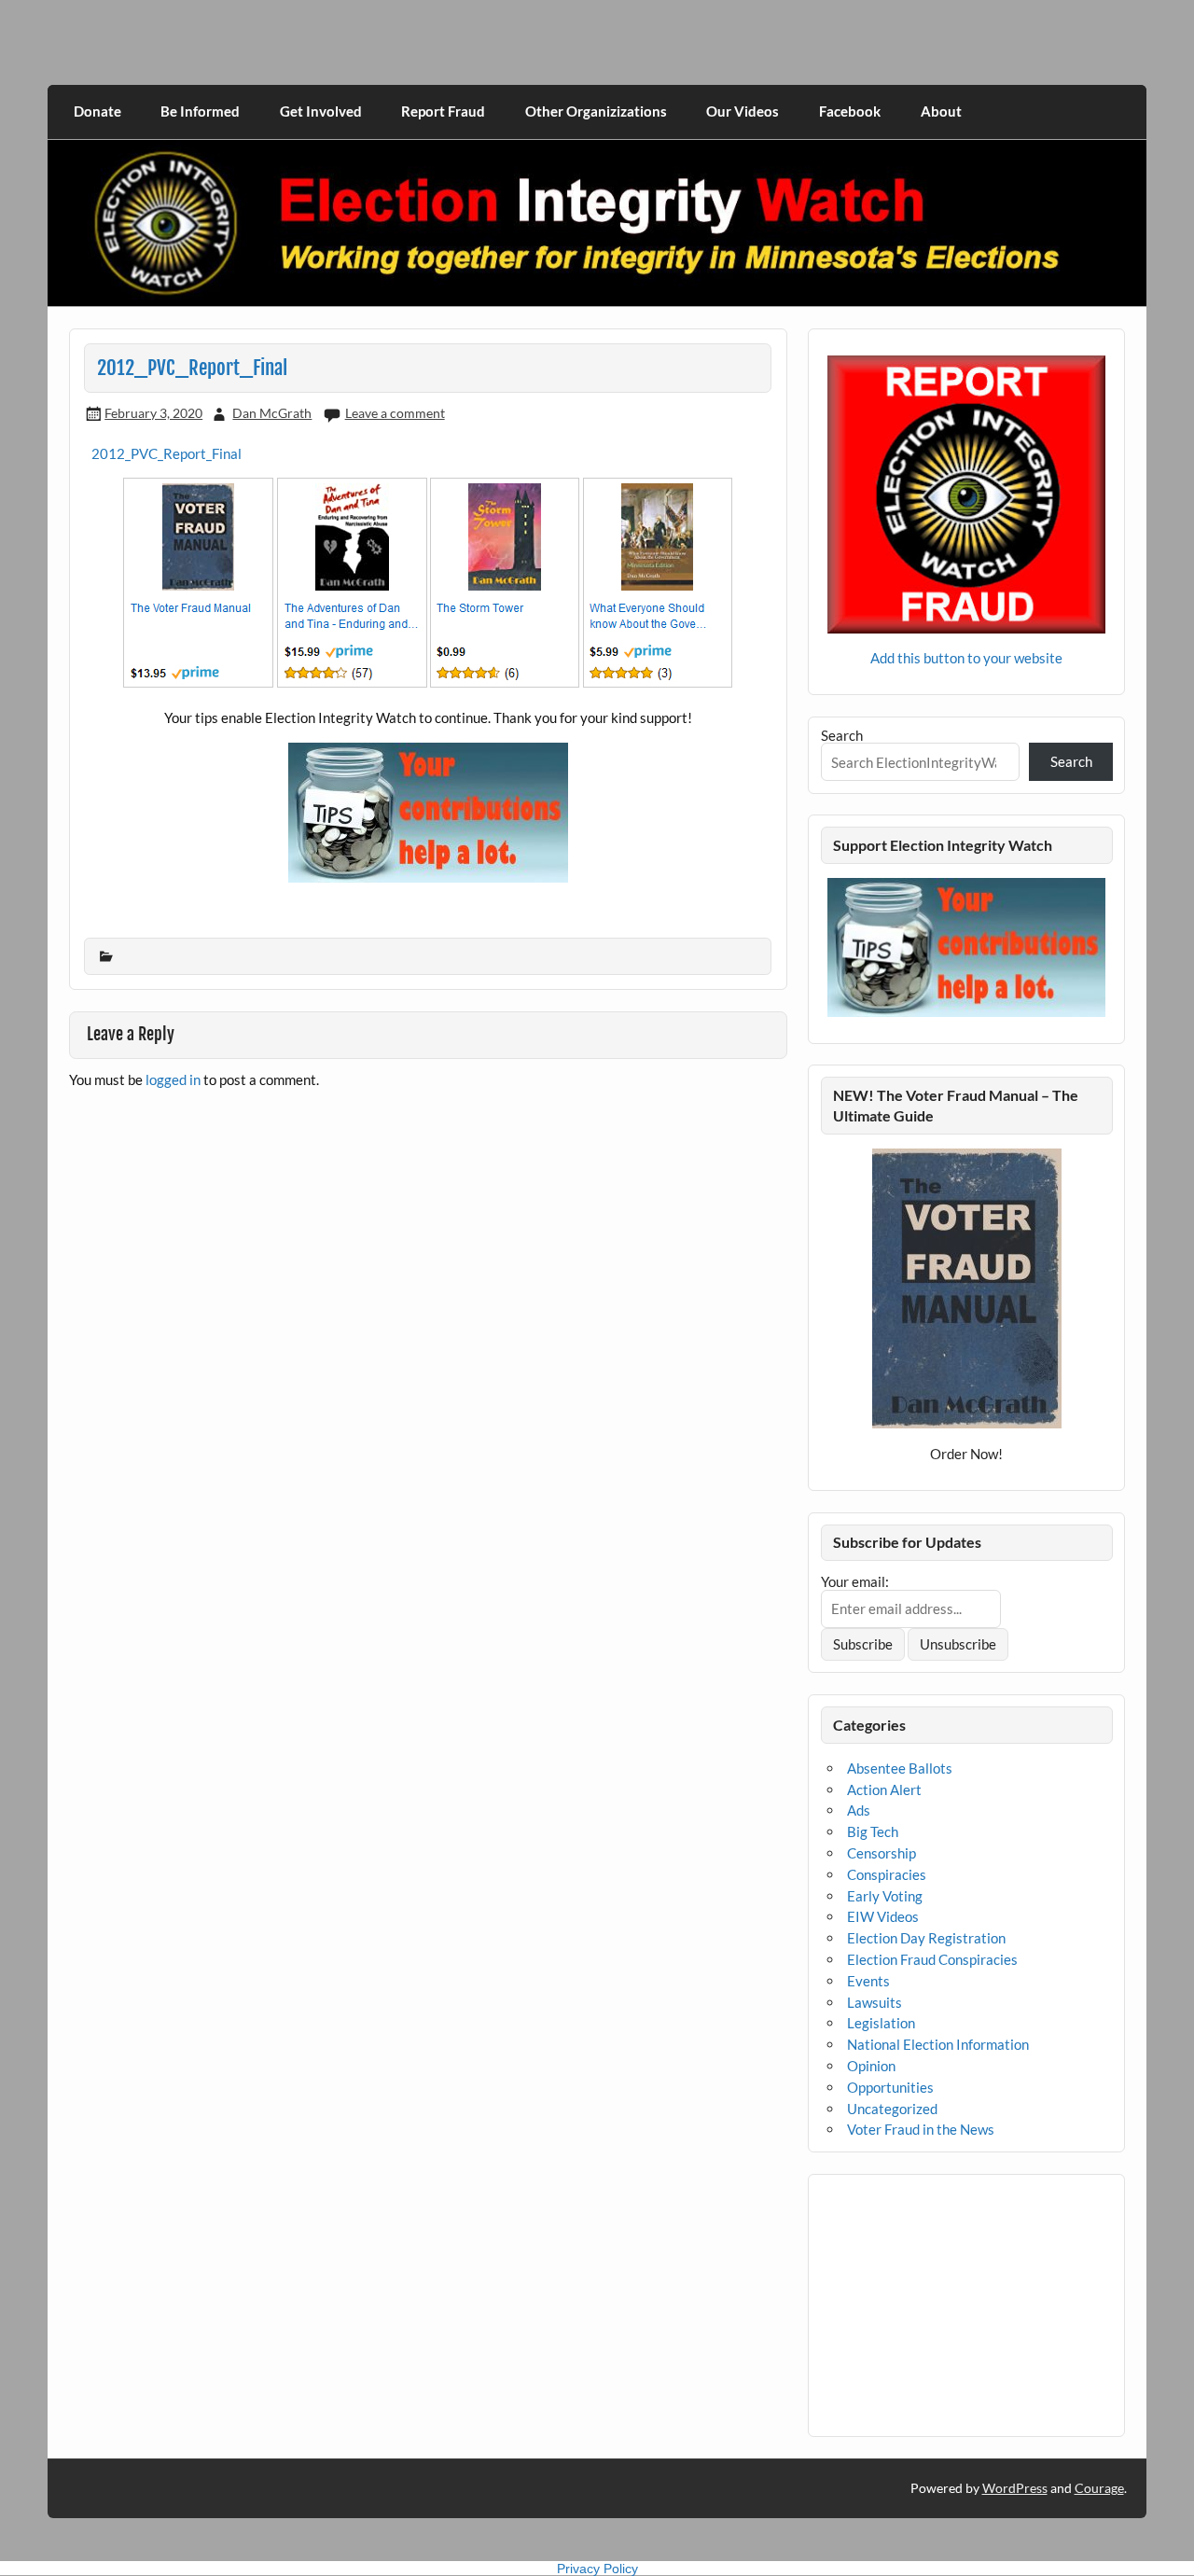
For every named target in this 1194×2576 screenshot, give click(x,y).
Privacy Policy (597, 2569)
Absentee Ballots (900, 1768)
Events (868, 1981)
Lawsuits (875, 2002)
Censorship (882, 1853)
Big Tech (873, 1831)
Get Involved (321, 111)
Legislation (881, 2023)
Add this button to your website (966, 658)
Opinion (871, 2066)
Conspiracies (887, 1874)
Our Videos (743, 111)
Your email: (855, 1581)
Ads (859, 1810)
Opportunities (890, 2087)
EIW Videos (883, 1916)
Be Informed (200, 111)
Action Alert (884, 1789)
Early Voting (885, 1896)
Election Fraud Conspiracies (932, 1959)
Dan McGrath (272, 413)
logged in (173, 1079)
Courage (1099, 2488)
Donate (97, 111)
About (941, 111)
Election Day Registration (926, 1938)
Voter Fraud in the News (921, 2129)
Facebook (850, 111)
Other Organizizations (596, 111)
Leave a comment (395, 413)
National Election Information (938, 2044)
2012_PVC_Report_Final (167, 453)
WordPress (1015, 2488)
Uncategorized (892, 2109)
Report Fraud (443, 111)
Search (842, 735)
